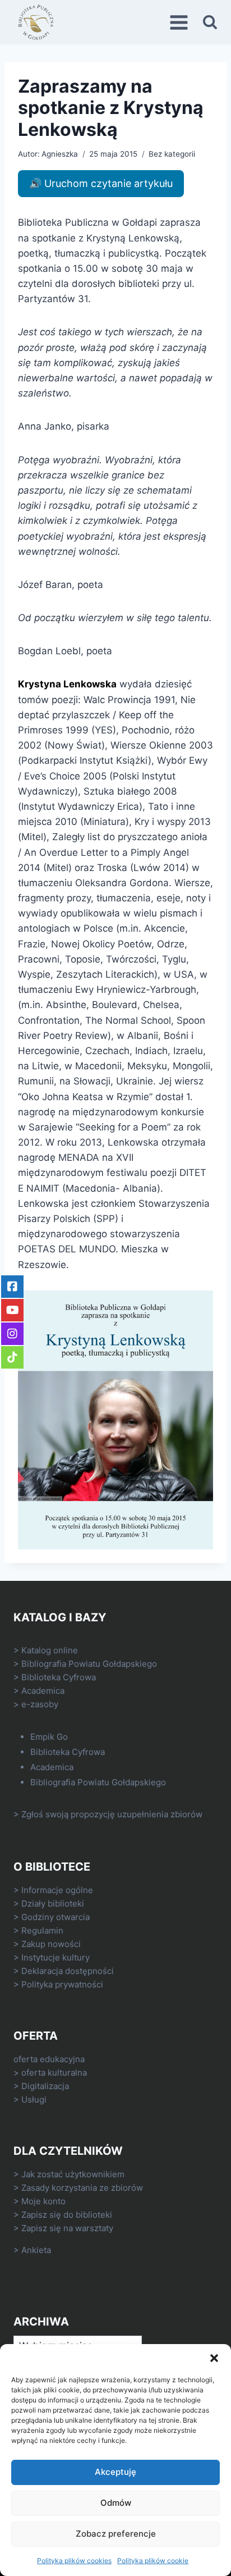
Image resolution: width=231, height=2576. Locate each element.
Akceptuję (115, 2472)
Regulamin (42, 1930)
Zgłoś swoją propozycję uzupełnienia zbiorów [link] (112, 1814)
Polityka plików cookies (74, 2561)
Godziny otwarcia (56, 1917)
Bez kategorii (172, 154)
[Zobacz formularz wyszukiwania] (210, 22)
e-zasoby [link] (40, 1704)
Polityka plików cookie (153, 2561)
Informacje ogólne (57, 1890)
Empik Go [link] (49, 1737)
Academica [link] (43, 1691)
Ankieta (36, 2250)
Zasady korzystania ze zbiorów (82, 2188)
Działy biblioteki (53, 1903)
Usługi (34, 2099)
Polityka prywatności (62, 1984)
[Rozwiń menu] (181, 22)
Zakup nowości (51, 1944)
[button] (214, 2358)
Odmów (116, 2503)
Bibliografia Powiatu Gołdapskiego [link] (89, 1664)
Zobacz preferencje (116, 2534)
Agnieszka (60, 154)
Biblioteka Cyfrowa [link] (59, 1677)
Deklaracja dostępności (68, 1971)
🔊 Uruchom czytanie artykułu (101, 183)
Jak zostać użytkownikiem (73, 2174)
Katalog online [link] (50, 1650)
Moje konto (43, 2201)
